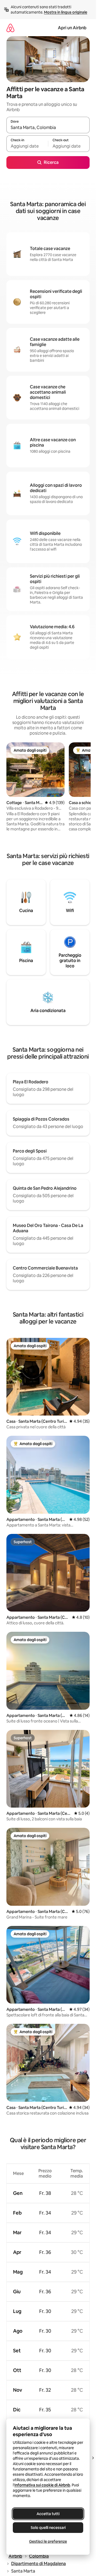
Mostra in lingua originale (66, 12)
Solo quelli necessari (48, 2528)
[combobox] (48, 127)
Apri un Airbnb (72, 28)
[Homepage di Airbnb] (10, 28)
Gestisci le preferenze (48, 2541)
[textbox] (27, 146)
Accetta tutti (48, 2514)
